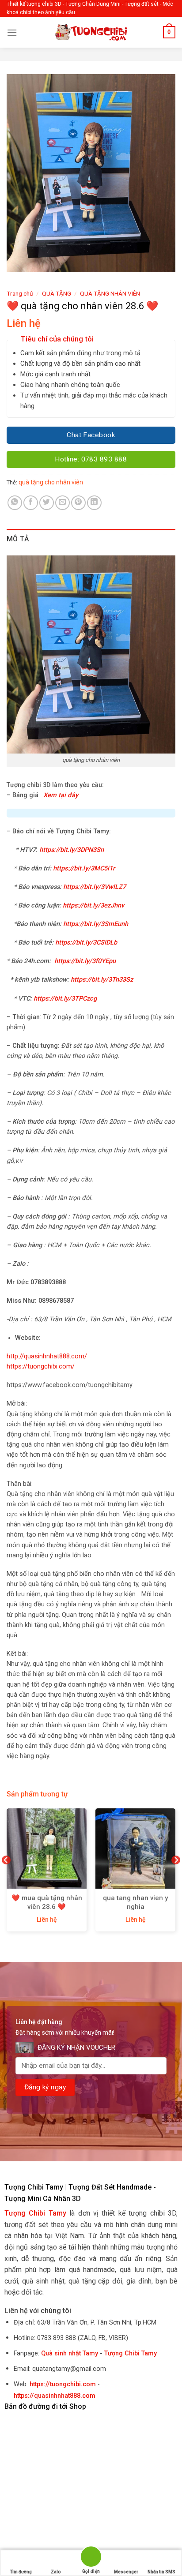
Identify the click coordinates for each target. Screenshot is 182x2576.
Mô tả (18, 539)
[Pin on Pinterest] (78, 503)
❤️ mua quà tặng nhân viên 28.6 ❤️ (47, 1902)
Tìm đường (21, 2572)
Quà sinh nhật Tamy (70, 2353)
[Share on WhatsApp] (15, 503)
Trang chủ (20, 293)
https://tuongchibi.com (63, 2384)
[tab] (91, 539)
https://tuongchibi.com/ (41, 1367)
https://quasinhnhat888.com (55, 2396)
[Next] (176, 1878)
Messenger (126, 2572)
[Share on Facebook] (31, 503)
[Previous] (6, 1878)
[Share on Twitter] (47, 503)
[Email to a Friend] (63, 503)
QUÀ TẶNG (57, 293)
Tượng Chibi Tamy (131, 2353)
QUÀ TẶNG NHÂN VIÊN (110, 293)
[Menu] (12, 32)
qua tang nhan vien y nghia (135, 1902)
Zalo (56, 2572)
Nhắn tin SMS (161, 2572)
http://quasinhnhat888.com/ (47, 1356)
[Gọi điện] (91, 2558)
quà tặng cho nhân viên (51, 482)
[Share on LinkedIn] (94, 503)
